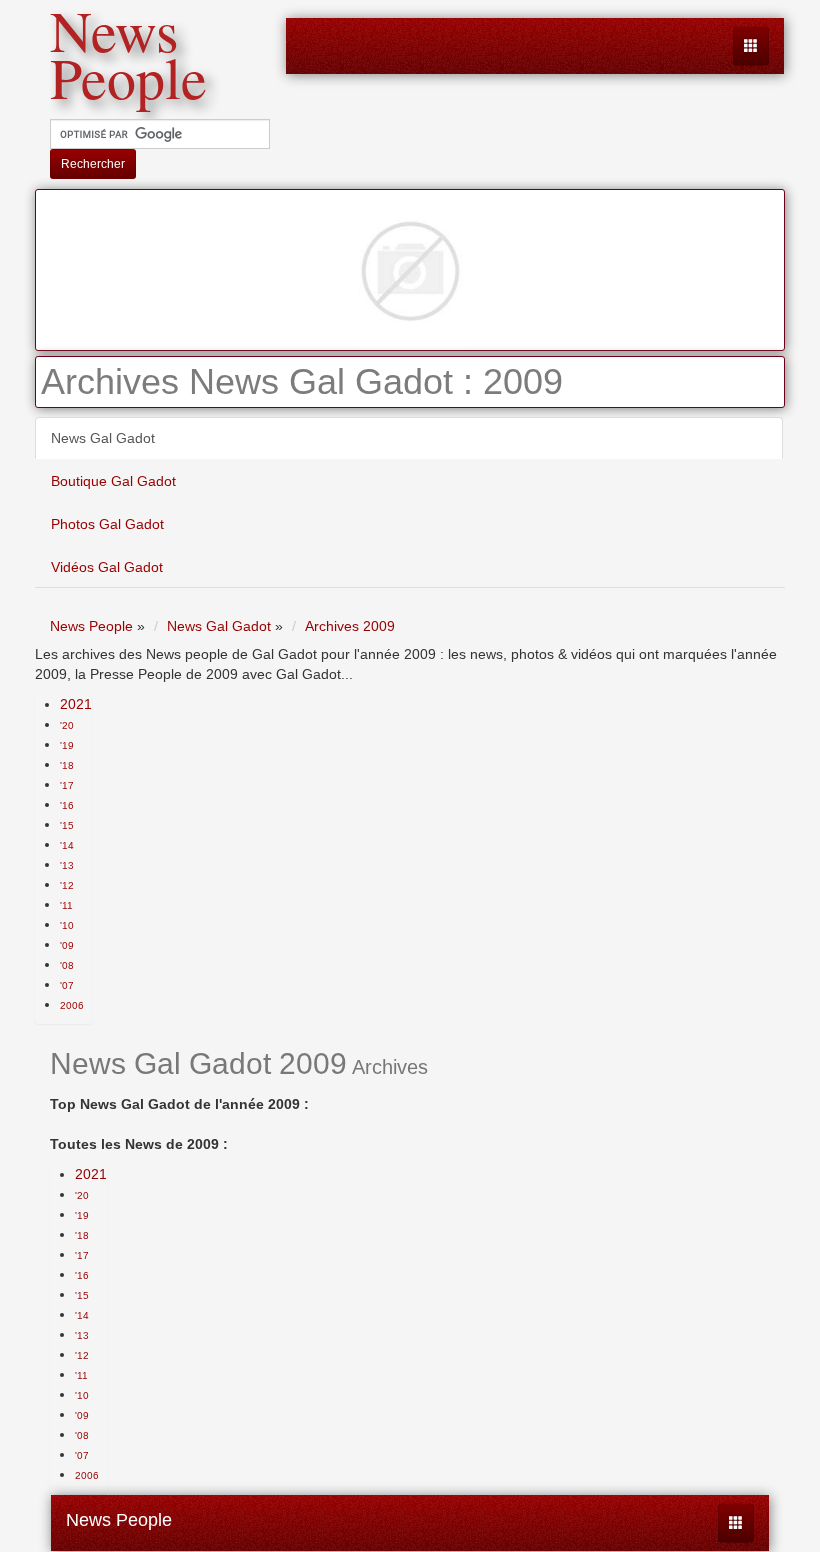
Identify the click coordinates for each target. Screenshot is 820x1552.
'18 (67, 765)
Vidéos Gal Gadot (107, 567)
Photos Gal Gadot (107, 524)
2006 (72, 1005)
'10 (67, 925)
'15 (67, 825)
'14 (67, 845)
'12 (67, 885)
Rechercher (93, 164)
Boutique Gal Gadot (113, 481)
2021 (76, 704)
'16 (67, 805)
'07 (67, 985)
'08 (67, 965)
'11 (66, 905)
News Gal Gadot (103, 438)
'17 (67, 785)
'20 (67, 725)
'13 (67, 865)
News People (119, 1520)
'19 (67, 745)
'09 (67, 945)
